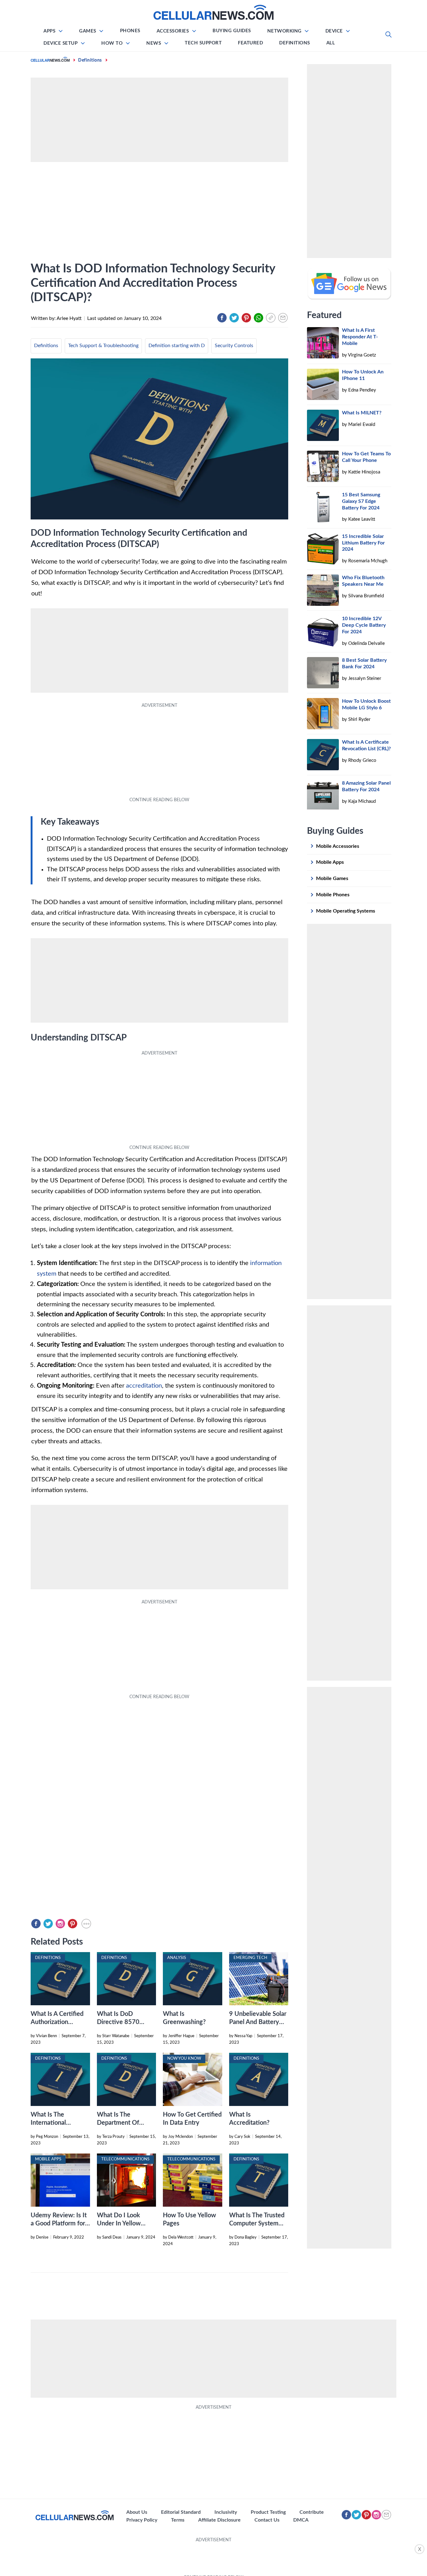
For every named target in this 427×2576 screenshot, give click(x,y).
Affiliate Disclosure (219, 2520)
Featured (250, 43)
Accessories (173, 31)
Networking (284, 31)
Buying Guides (232, 31)
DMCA (301, 2520)
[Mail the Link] (283, 318)
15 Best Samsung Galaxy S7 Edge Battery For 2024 (361, 501)
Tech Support (203, 43)
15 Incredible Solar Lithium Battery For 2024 (363, 543)
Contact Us (267, 2520)
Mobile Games (332, 878)
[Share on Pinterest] (246, 318)
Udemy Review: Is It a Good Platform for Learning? (59, 2224)
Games (88, 31)
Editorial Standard (181, 2512)
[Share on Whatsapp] (259, 318)
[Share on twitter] (234, 318)
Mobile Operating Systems (346, 911)
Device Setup (60, 43)
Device (334, 31)
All (331, 43)
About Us (137, 2512)
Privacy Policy (142, 2520)
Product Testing (268, 2512)
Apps (49, 31)
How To (112, 43)
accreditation (144, 1386)
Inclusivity (226, 2512)
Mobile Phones (333, 895)
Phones (130, 31)
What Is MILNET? (362, 413)
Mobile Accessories (338, 846)
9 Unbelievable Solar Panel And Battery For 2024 (258, 2022)
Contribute (312, 2512)
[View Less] (86, 1924)
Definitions (295, 43)
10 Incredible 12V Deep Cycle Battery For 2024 (364, 625)
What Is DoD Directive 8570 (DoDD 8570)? (118, 2022)
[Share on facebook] (222, 318)
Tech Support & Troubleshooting (103, 346)
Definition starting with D (177, 346)
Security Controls (234, 346)
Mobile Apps (330, 862)
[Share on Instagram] (60, 1924)
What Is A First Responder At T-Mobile (360, 337)
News (154, 43)
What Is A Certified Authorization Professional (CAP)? (57, 2022)
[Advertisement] (213, 2558)
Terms (178, 2520)
